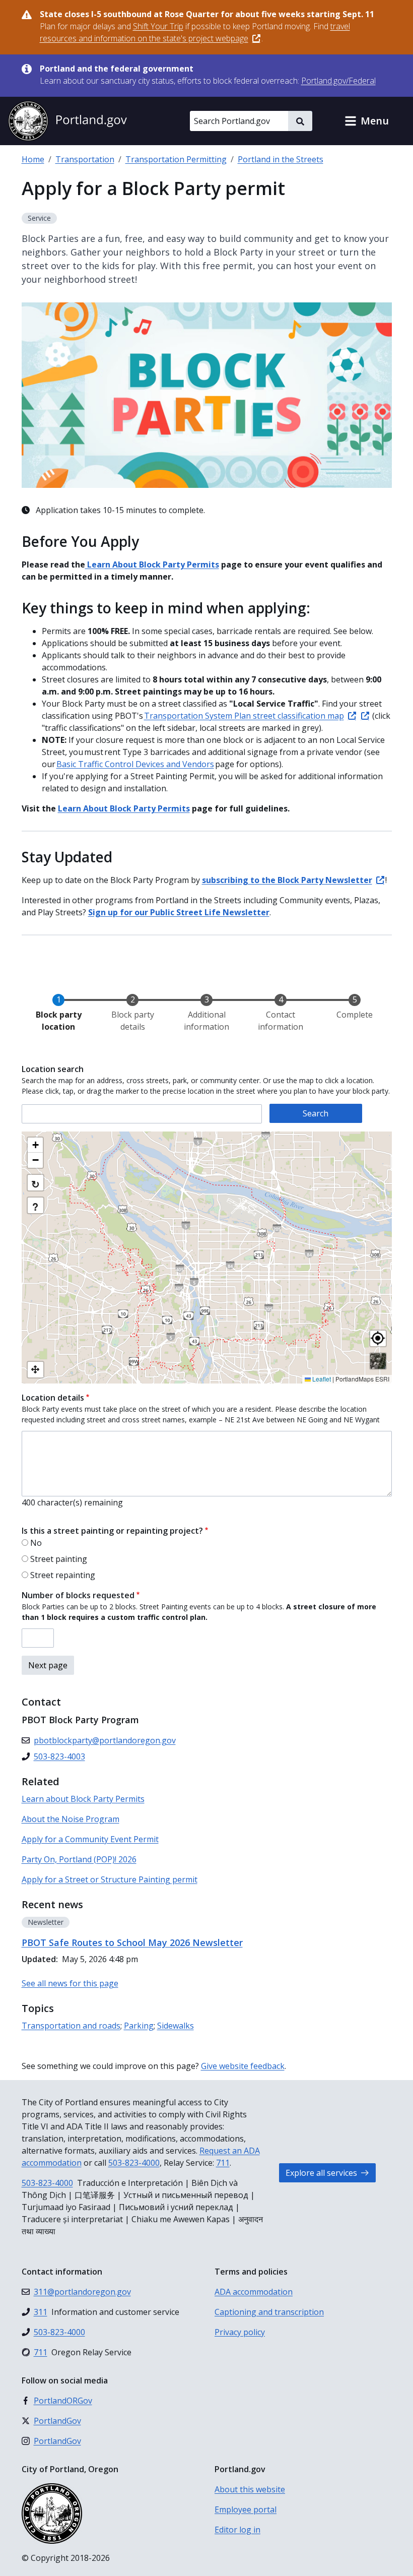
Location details (53, 1398)
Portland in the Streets (281, 159)
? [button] (35, 1206)
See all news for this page (70, 1983)
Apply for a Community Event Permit (90, 1839)
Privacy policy (240, 2332)
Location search (53, 1069)
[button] (367, 121)
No (36, 1543)
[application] (207, 1258)
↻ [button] (36, 1184)
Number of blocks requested (78, 1595)
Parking (139, 2026)
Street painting (59, 1559)
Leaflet (321, 1379)
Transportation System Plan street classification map (244, 716)
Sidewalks (176, 2026)
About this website (250, 2489)
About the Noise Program (71, 1819)
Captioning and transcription (269, 2312)
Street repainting (63, 1575)
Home (33, 159)
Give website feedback (243, 2066)
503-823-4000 (134, 2163)
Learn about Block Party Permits (83, 1799)
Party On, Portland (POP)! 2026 (79, 1859)
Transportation (85, 159)
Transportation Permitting (176, 159)
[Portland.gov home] (67, 121)
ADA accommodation (254, 2292)
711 (223, 2163)
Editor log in (237, 2530)
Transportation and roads (71, 2026)
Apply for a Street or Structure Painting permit (110, 1879)
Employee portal (246, 2509)
